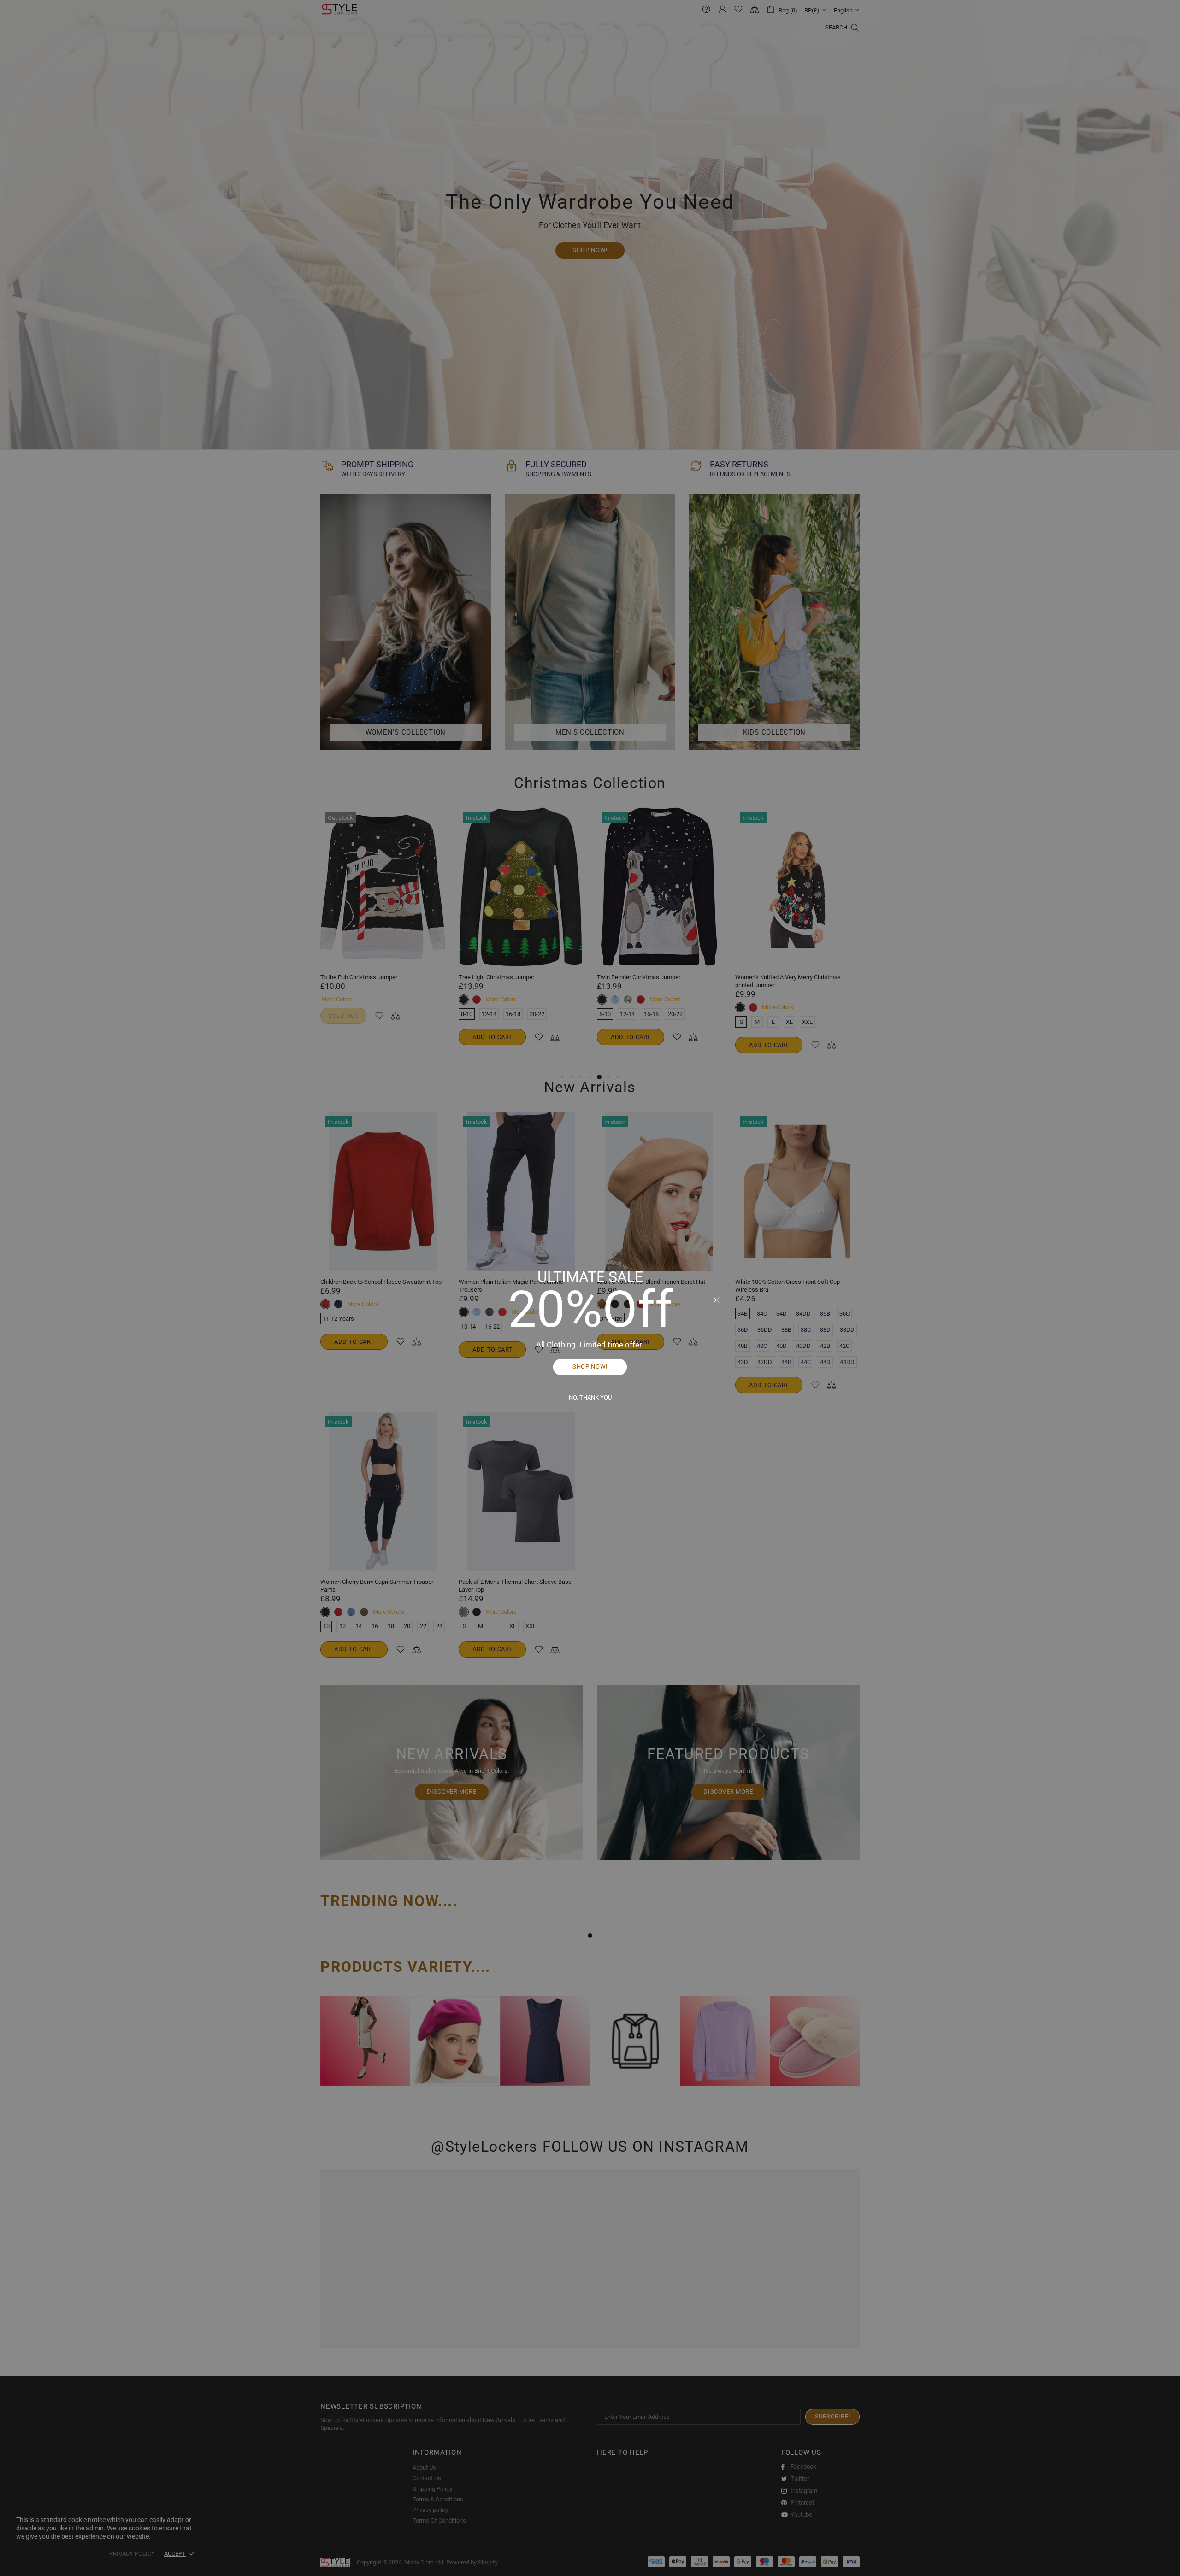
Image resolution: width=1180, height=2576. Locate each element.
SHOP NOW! (590, 1367)
